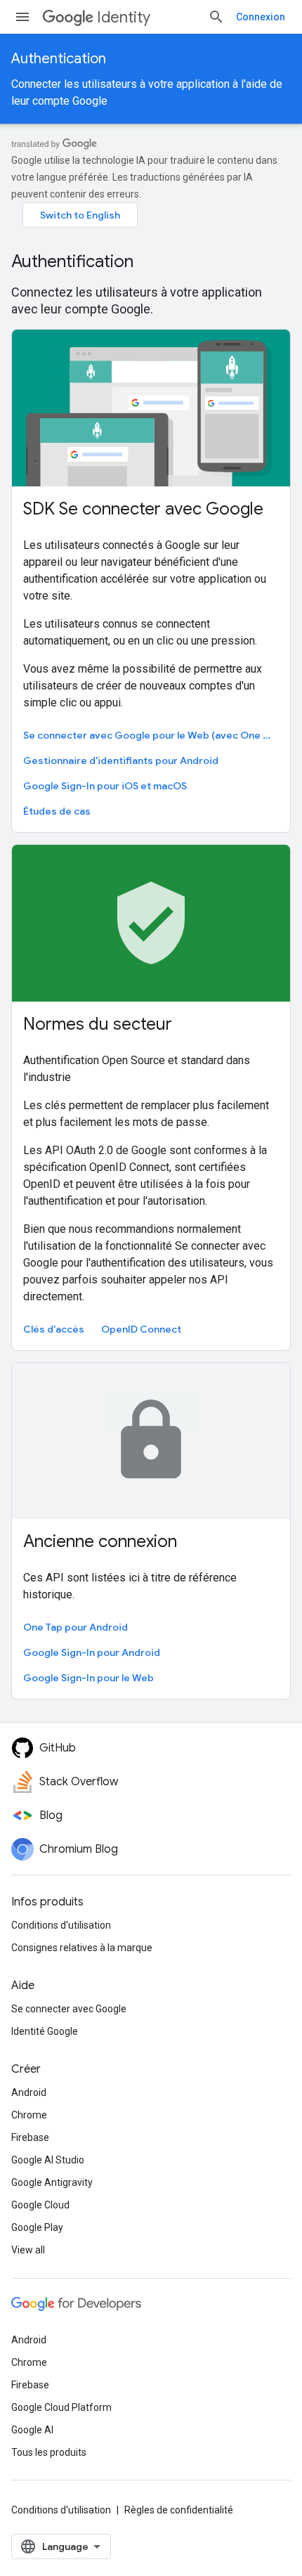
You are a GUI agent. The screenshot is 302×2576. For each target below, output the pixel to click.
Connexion (261, 17)
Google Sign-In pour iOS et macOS (105, 786)
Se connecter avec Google (69, 2009)
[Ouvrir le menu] (22, 17)
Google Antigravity (52, 2182)
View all (28, 2250)
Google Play (37, 2227)
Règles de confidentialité (179, 2510)
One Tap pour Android (75, 1627)
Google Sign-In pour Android (92, 1652)
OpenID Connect (141, 1329)
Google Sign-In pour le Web (88, 1678)
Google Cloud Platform (61, 2407)
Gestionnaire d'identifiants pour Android (121, 760)
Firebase (30, 2137)
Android (29, 2092)
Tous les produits (49, 2452)
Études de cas (57, 811)
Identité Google (45, 2031)
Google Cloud (40, 2205)
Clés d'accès (54, 1329)
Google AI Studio (48, 2160)
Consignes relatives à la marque (82, 1948)
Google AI (32, 2430)
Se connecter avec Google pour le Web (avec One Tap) (150, 735)
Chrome (29, 2115)
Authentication (59, 59)
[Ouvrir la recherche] (216, 17)
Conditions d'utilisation (61, 1925)
